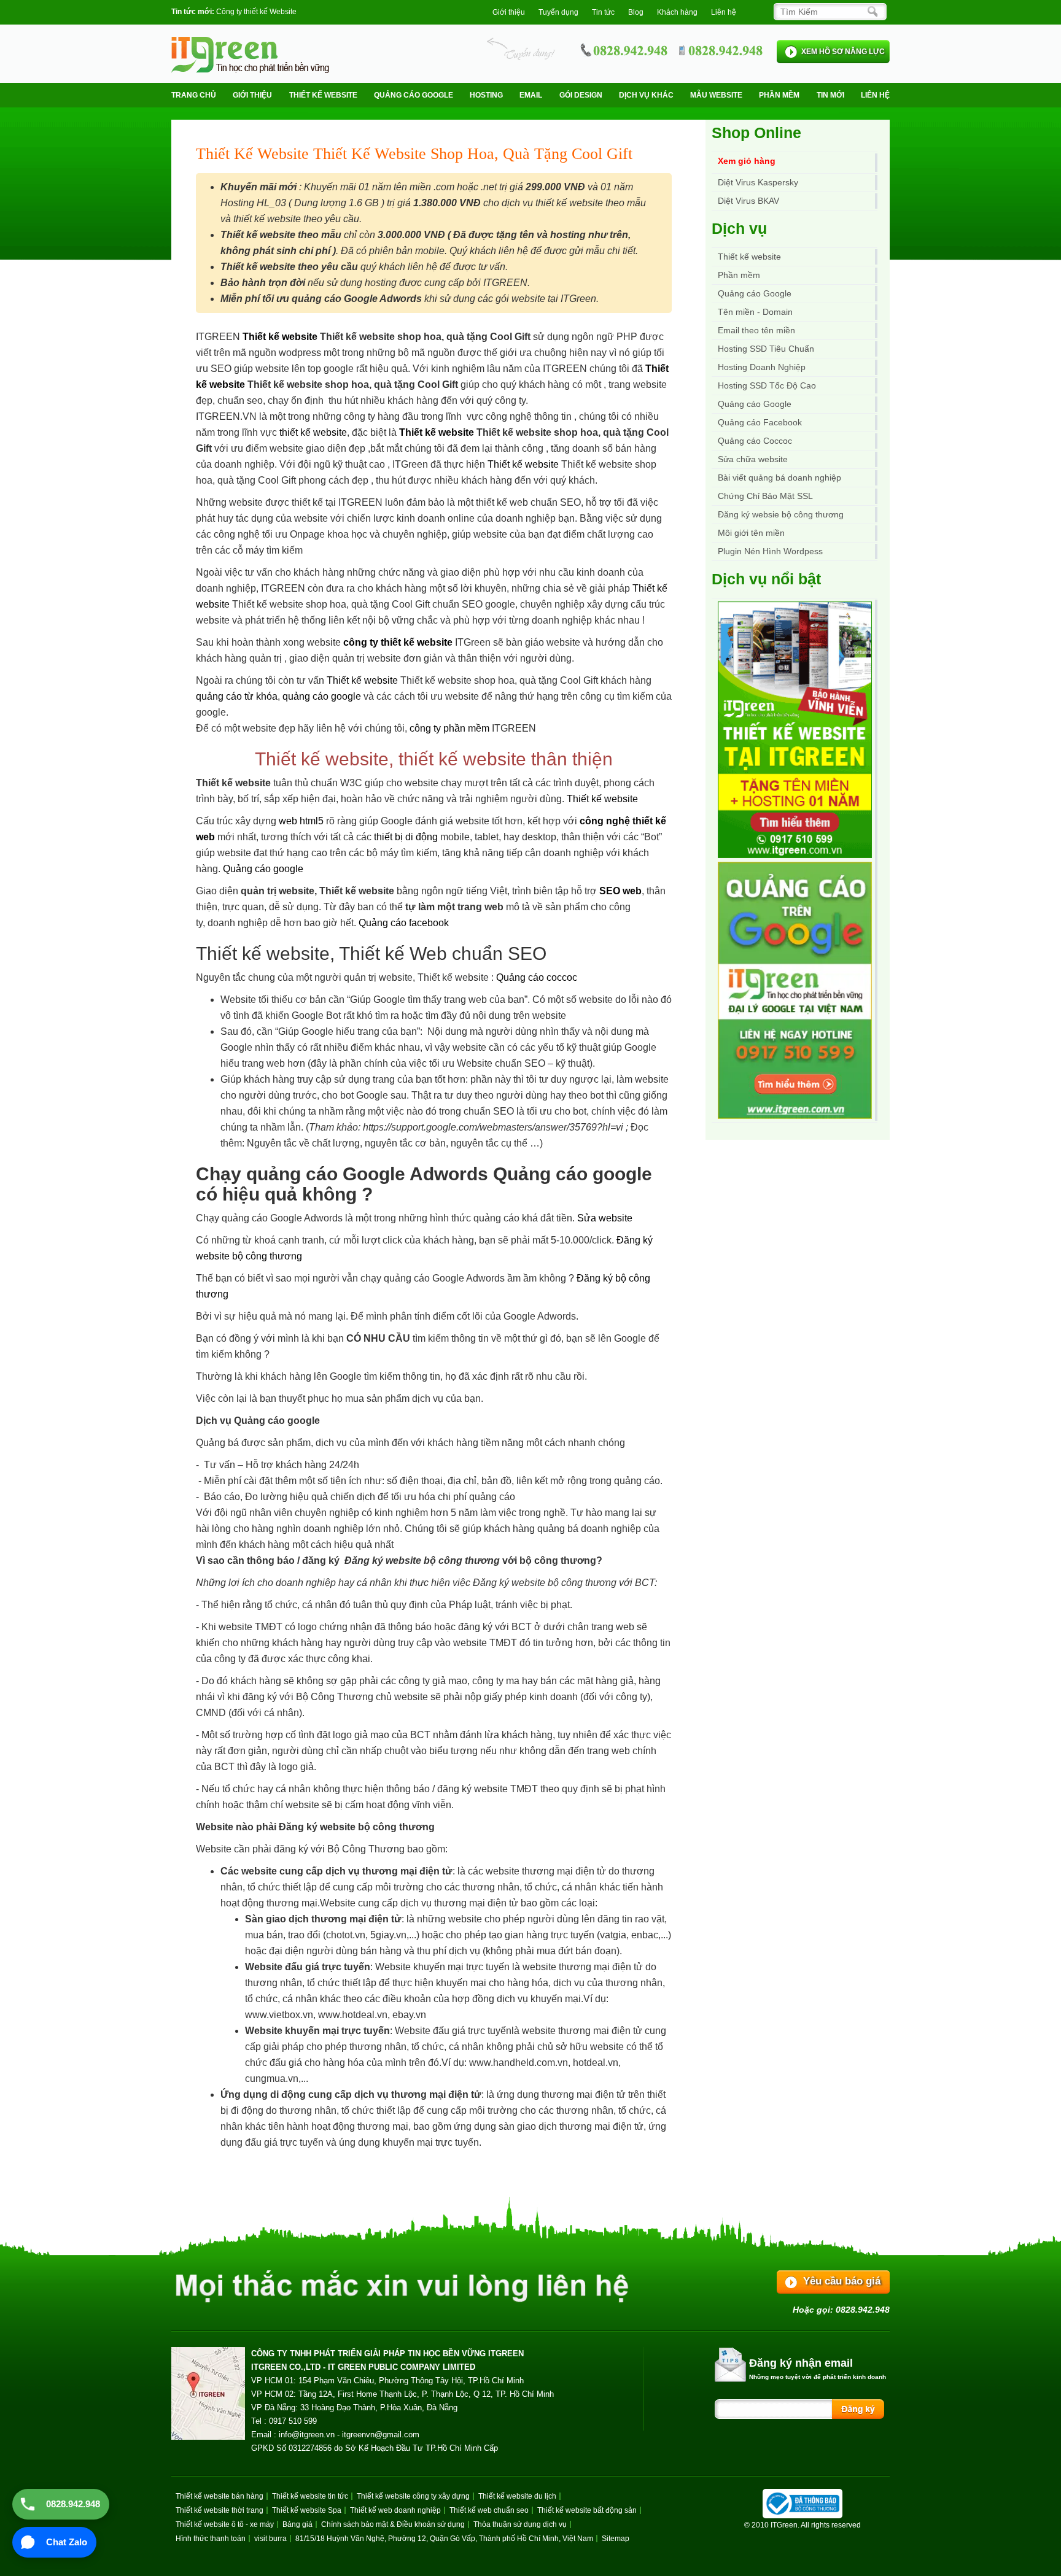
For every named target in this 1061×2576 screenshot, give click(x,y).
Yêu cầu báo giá (842, 2281)
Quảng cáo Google (755, 404)
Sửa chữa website (753, 459)
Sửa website (605, 1218)
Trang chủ (194, 95)
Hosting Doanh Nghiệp (762, 367)
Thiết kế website (323, 95)
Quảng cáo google (263, 869)
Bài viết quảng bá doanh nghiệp (779, 478)
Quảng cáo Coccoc (755, 441)
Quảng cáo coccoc (537, 977)
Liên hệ (724, 12)
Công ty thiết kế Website (256, 12)
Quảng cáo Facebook (760, 422)
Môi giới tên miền (751, 533)
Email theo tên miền (756, 330)
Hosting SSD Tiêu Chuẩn (766, 349)
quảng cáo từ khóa (237, 696)
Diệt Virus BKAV (748, 201)
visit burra (270, 2539)
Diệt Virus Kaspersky (758, 182)
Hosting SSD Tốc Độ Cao (767, 385)
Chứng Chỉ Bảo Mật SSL (765, 496)
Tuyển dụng (558, 12)
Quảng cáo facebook (404, 923)
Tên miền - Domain (755, 312)
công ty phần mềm (449, 728)
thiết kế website (313, 432)
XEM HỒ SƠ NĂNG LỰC (843, 52)
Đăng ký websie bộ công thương (781, 514)
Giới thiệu (509, 12)
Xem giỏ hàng (747, 161)
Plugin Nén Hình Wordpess (770, 551)
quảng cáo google (322, 696)
